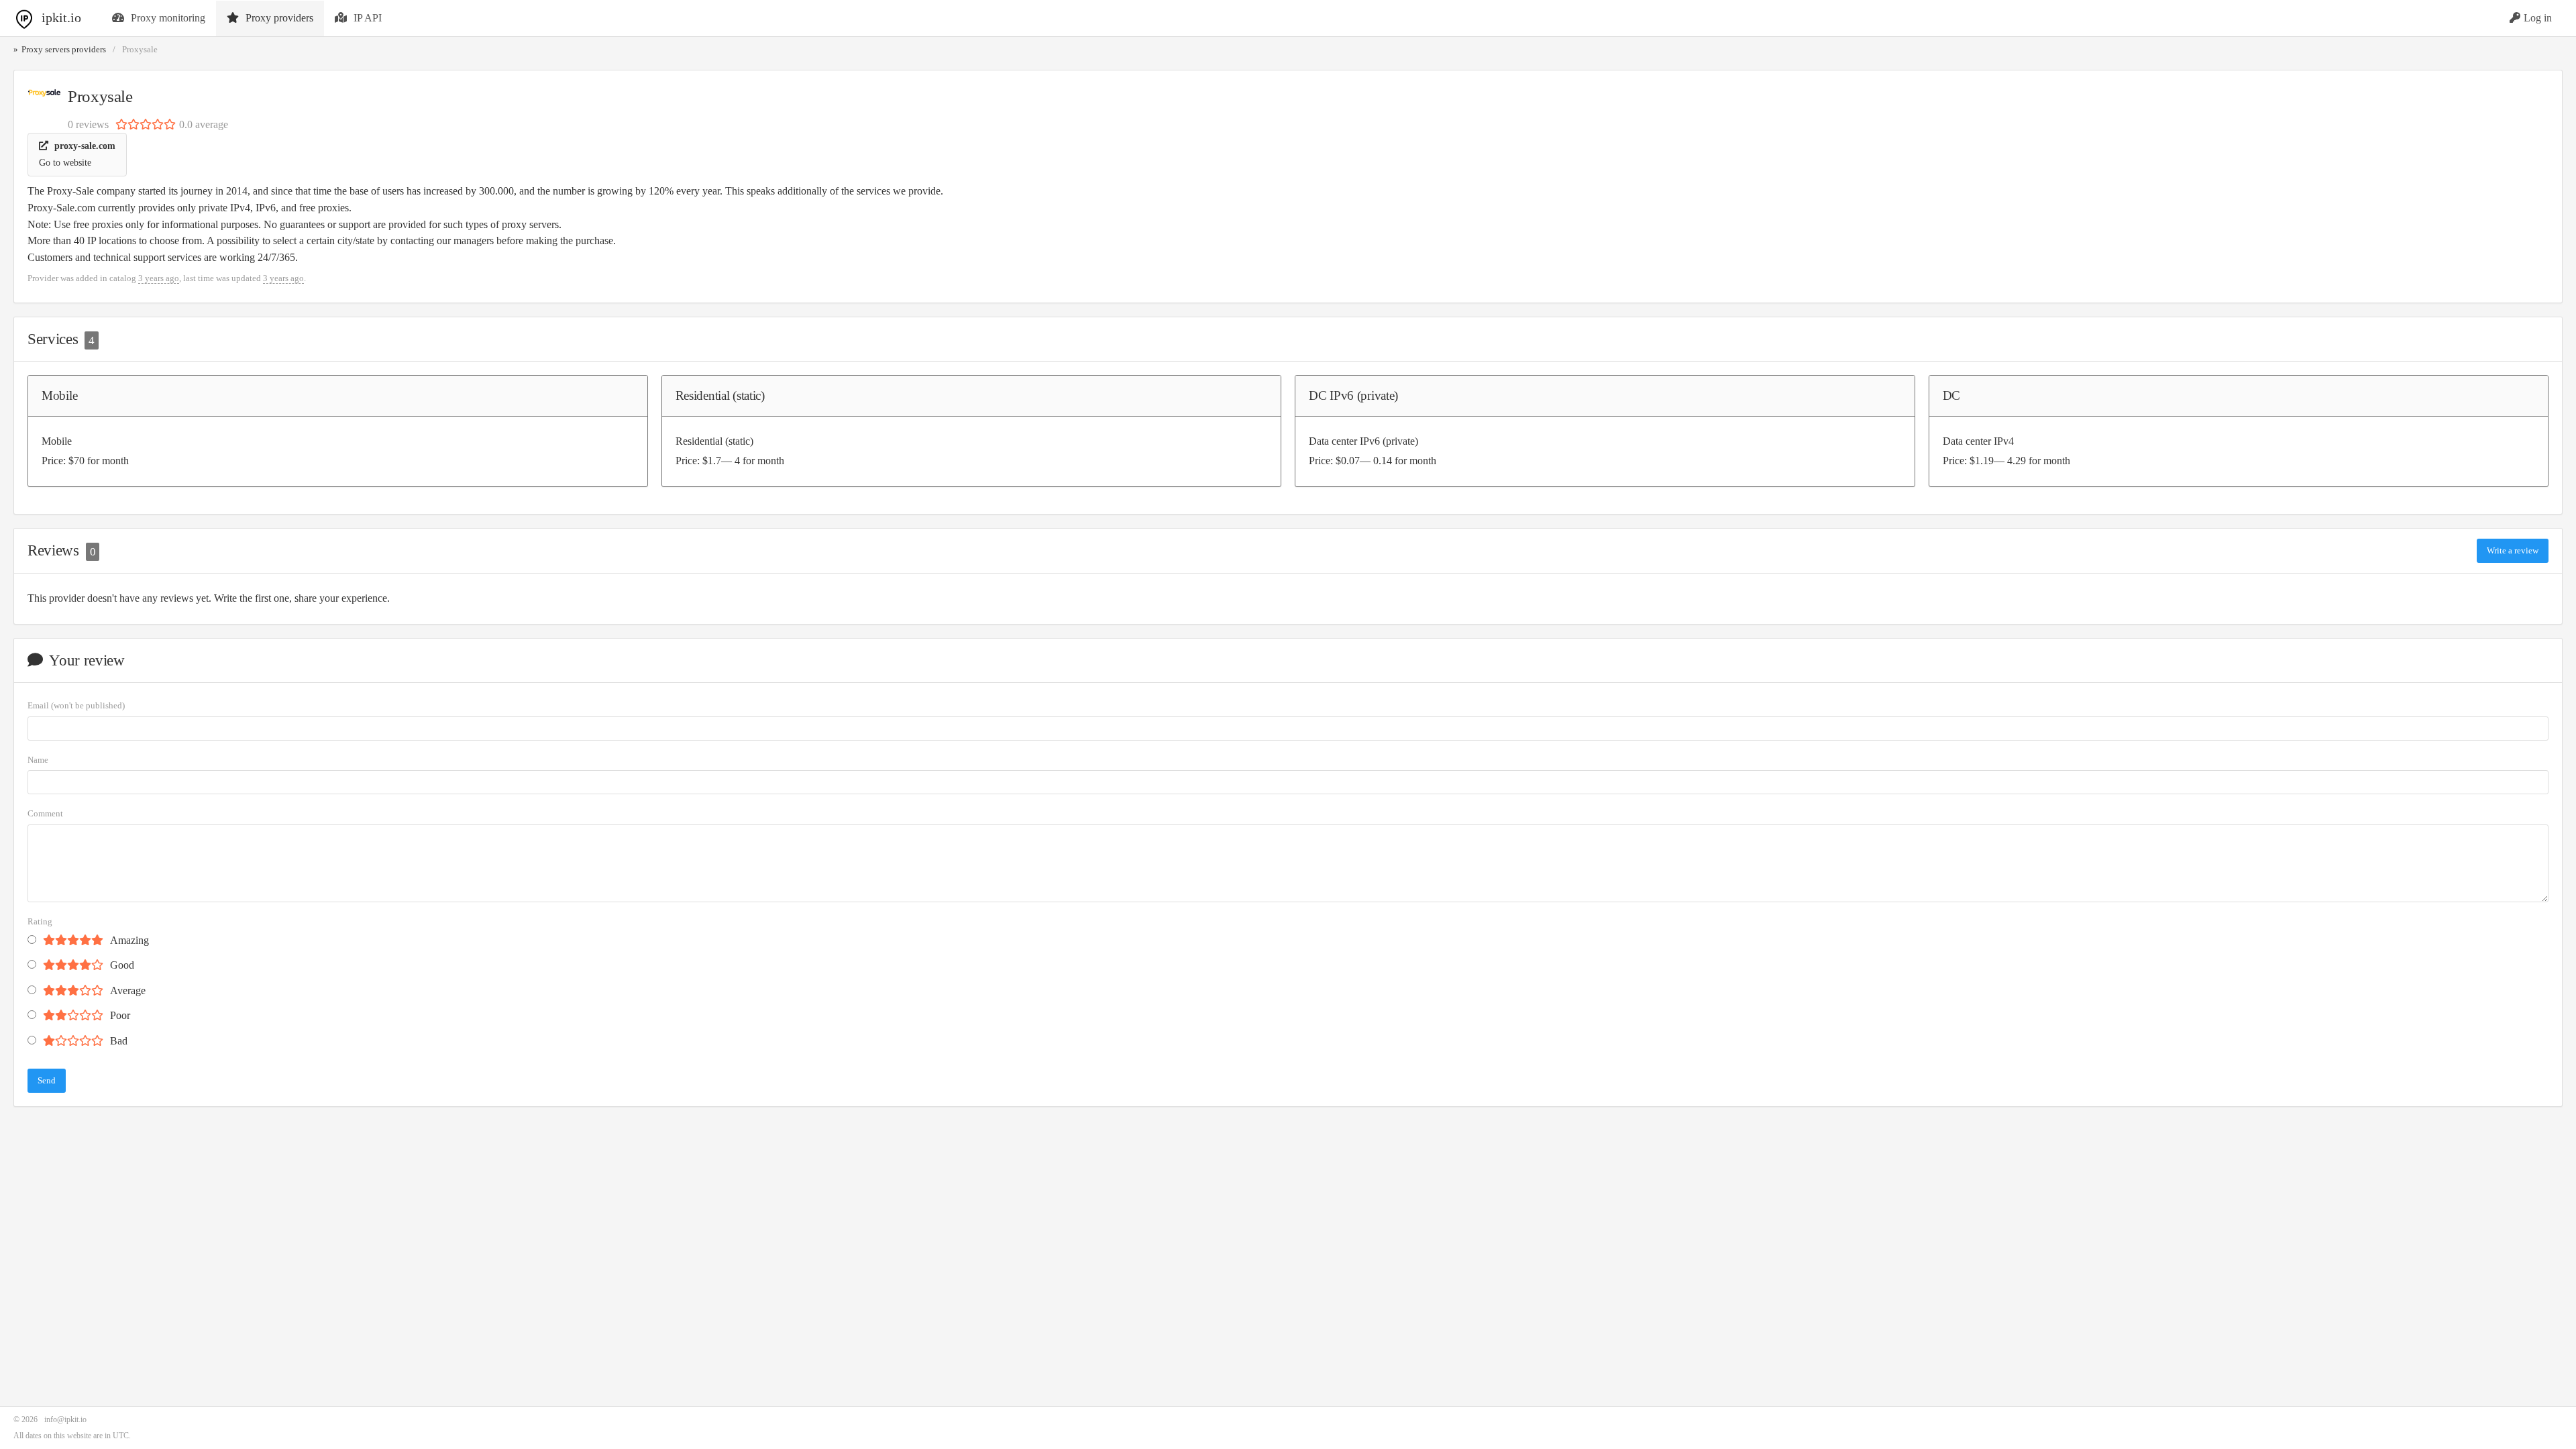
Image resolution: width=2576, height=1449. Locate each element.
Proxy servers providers (64, 50)
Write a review (2513, 550)
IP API (368, 18)
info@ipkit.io (65, 1419)
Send (47, 1080)
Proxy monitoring (168, 18)
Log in (2538, 18)
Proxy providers (279, 18)
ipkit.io (61, 17)
